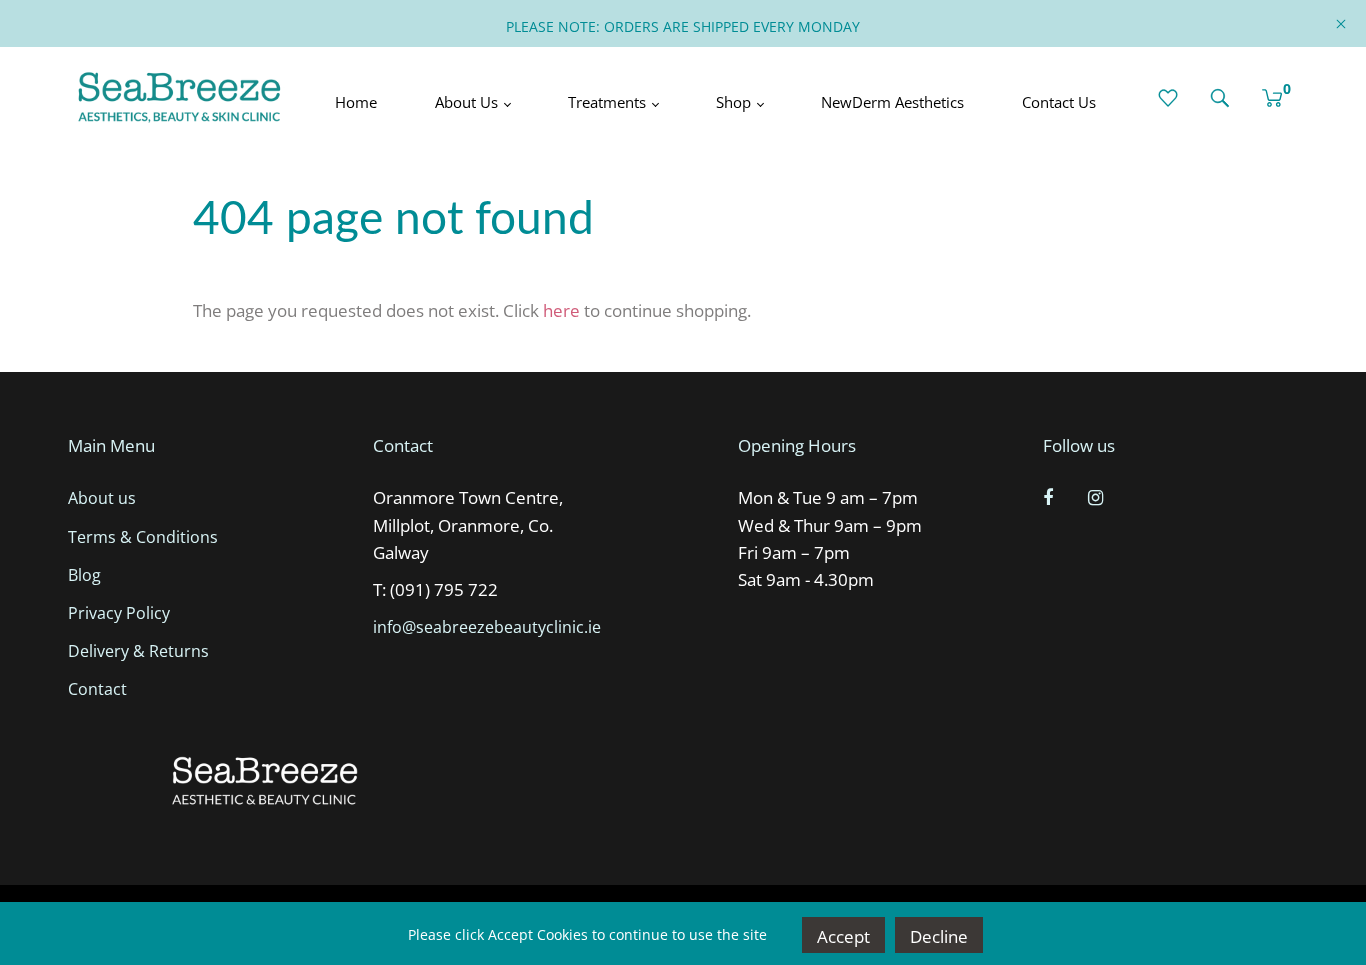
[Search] (1220, 98)
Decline (939, 936)
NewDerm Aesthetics (892, 102)
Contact (97, 689)
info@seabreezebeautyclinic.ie (487, 627)
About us (102, 498)
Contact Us (1059, 102)
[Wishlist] (1168, 98)
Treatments (609, 102)
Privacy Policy (119, 613)
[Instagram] (1098, 497)
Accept (843, 936)
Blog (84, 575)
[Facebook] (1050, 497)
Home (356, 102)
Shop (735, 102)
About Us (468, 102)
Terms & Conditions (143, 537)
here (561, 310)
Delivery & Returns (138, 651)
